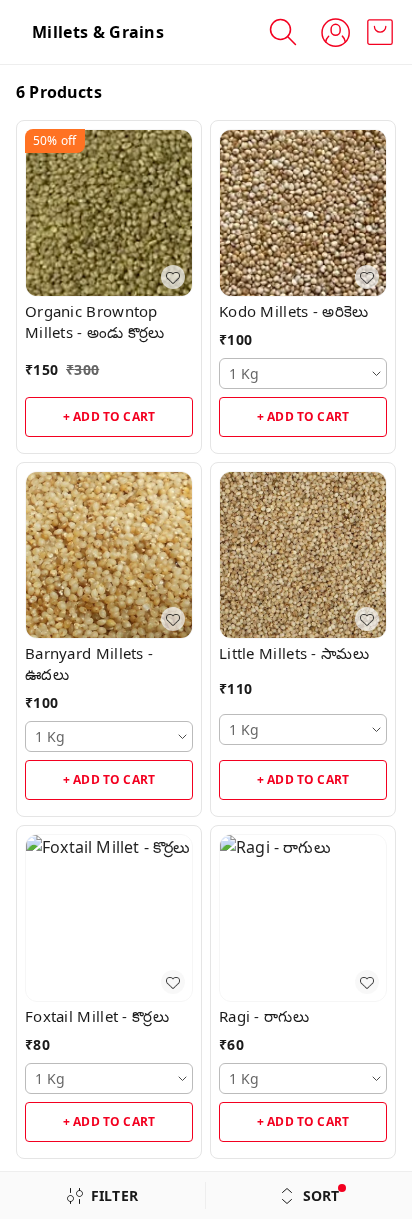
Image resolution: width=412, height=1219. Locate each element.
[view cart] (380, 32)
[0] (380, 32)
